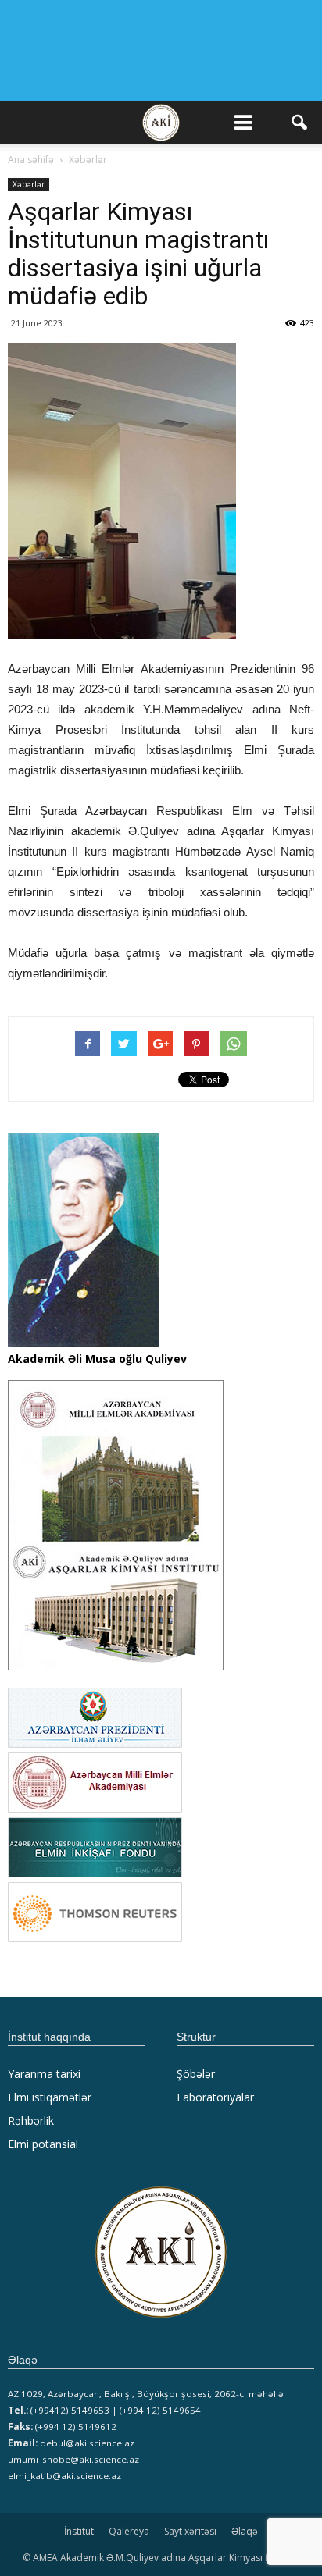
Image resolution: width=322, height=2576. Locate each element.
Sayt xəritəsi (190, 2531)
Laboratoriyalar (215, 2097)
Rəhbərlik (31, 2121)
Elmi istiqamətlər (50, 2097)
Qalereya (129, 2531)
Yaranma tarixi (44, 2074)
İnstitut (79, 2531)
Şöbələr (196, 2074)
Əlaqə (245, 2531)
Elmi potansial (43, 2144)
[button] (300, 123)
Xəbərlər (29, 184)
